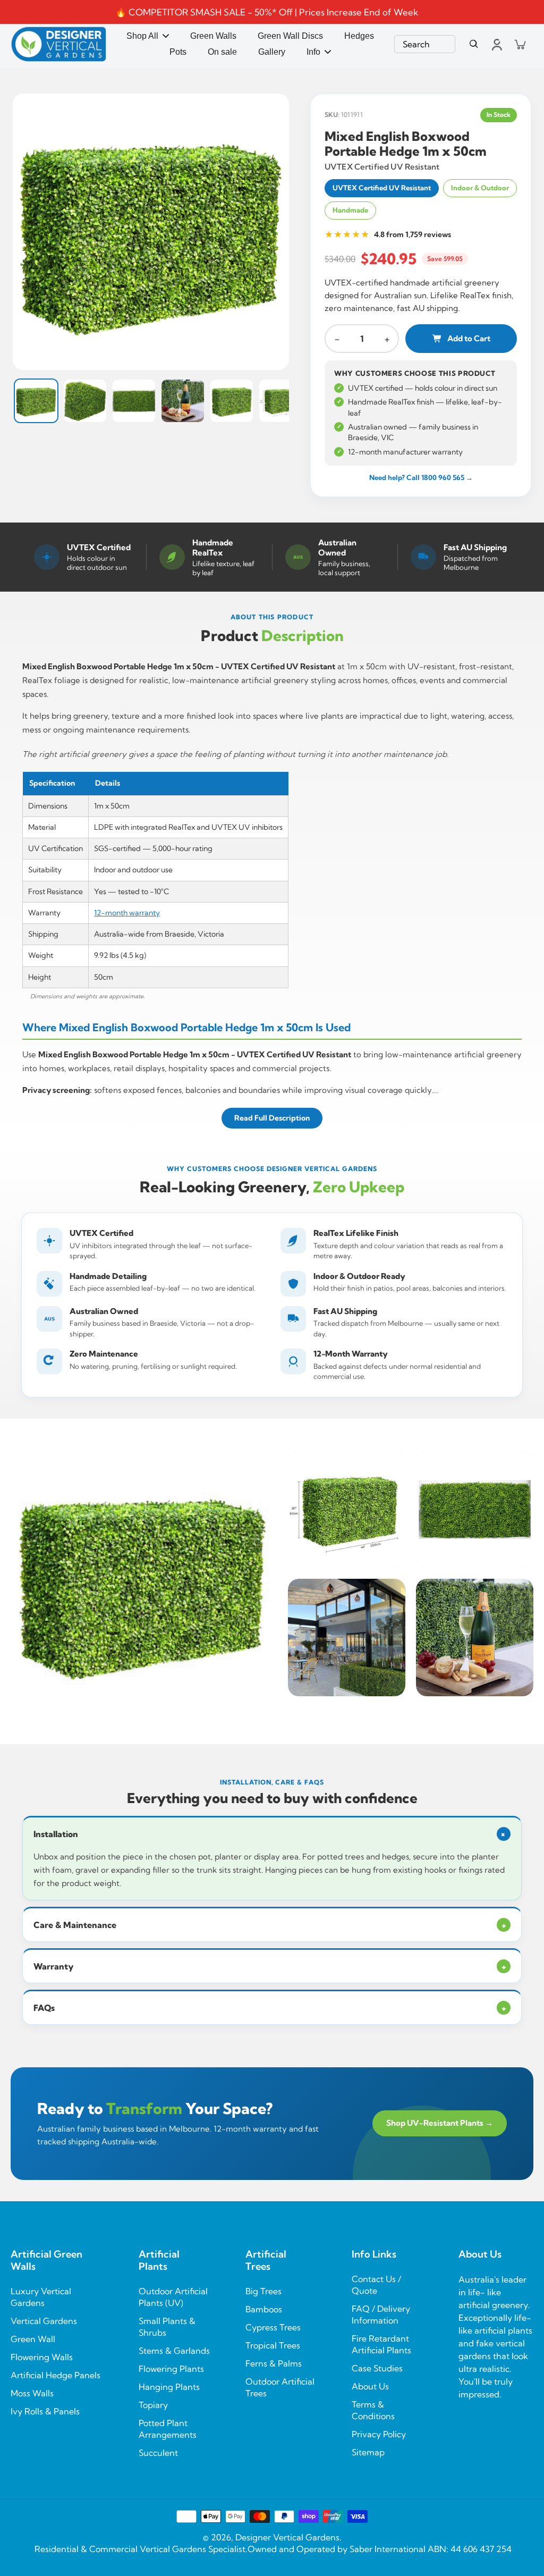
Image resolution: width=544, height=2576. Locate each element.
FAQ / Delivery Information (381, 2314)
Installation (271, 1834)
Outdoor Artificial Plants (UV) (173, 2297)
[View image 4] (183, 401)
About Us (370, 2386)
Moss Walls (32, 2393)
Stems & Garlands (174, 2351)
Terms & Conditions (373, 2410)
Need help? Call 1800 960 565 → (421, 477)
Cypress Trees (273, 2327)
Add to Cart (469, 338)
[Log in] (496, 44)
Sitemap (368, 2452)
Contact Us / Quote (376, 2285)
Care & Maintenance (270, 1925)
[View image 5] (232, 401)
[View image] (151, 232)
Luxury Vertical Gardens (41, 2297)
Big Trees (263, 2291)
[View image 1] (36, 401)
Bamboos (264, 2309)
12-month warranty (127, 913)
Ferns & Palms (274, 2363)
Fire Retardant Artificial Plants (381, 2344)
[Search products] (474, 44)
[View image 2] (85, 401)
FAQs (270, 2008)
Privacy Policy (379, 2434)
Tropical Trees (273, 2345)
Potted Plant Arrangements (168, 2429)
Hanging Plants (169, 2387)
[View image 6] (280, 401)
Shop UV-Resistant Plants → (440, 2123)
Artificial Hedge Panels (56, 2375)
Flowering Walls (42, 2357)
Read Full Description (272, 1118)
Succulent (158, 2453)
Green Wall (33, 2339)
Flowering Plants (171, 2369)
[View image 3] (134, 401)
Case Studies (377, 2368)
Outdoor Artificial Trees (280, 2387)
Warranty (270, 1966)
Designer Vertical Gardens (287, 2537)
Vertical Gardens (44, 2321)
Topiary (153, 2405)
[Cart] (520, 44)
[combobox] (425, 44)
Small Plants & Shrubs (167, 2327)
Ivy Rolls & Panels (45, 2411)
